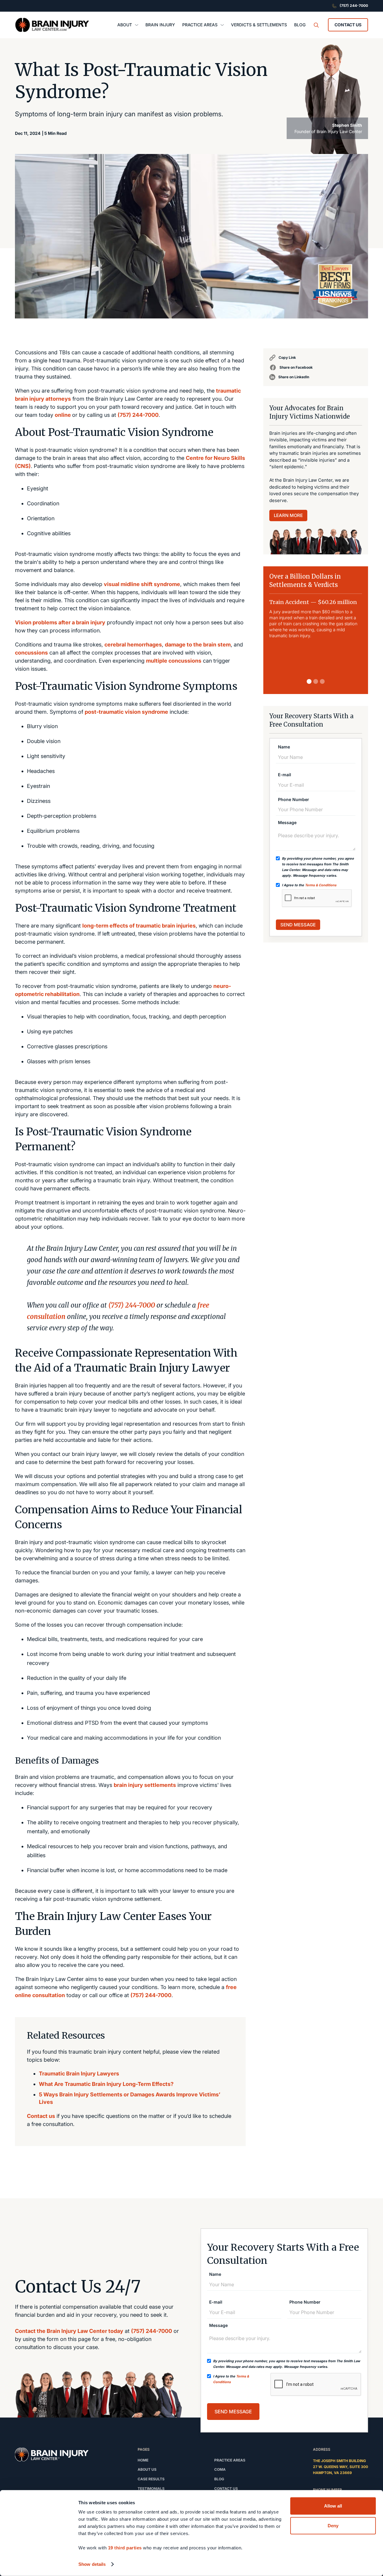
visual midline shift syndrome (142, 584)
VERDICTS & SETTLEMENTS (259, 25)
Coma (220, 2469)
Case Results (151, 2479)
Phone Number (294, 800)
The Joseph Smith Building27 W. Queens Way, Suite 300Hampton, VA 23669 (341, 2467)
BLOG (300, 25)
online (63, 415)
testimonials (151, 2489)
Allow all (333, 2506)
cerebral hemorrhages (133, 645)
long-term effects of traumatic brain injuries (139, 926)
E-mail (285, 775)
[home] (52, 25)
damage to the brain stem (198, 645)
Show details (92, 2564)
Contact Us (348, 25)
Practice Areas (230, 2460)
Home (143, 2460)
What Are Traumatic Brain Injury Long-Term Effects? (106, 2084)
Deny (333, 2525)
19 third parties (125, 2548)
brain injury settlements (145, 1785)
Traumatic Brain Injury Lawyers (79, 2074)
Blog (219, 2479)
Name (284, 747)
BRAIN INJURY (160, 25)
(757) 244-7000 (138, 415)
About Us (147, 2469)
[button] (128, 25)
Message (287, 823)
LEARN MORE (288, 515)
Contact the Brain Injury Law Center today (69, 2331)
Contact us (41, 2116)
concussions (31, 653)
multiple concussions (174, 661)
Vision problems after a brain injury (60, 622)
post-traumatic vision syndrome (126, 712)
